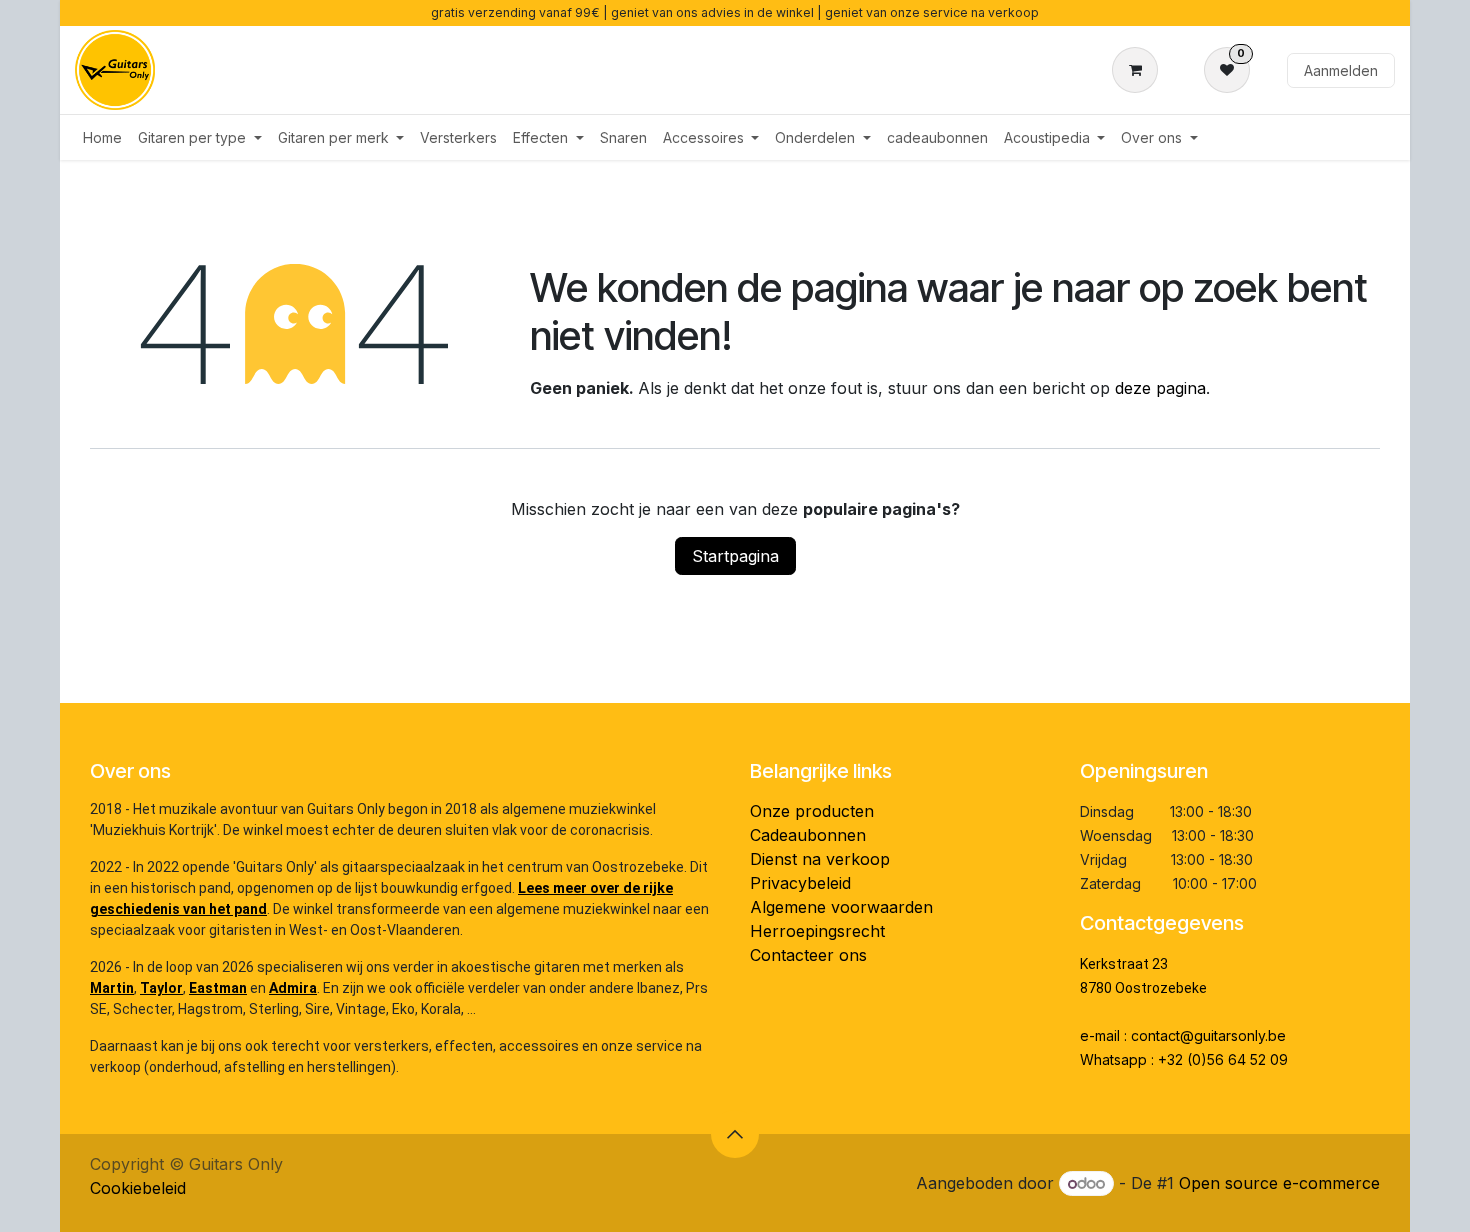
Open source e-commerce (1279, 1183)
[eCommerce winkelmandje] (1139, 70)
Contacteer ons (808, 955)
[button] (735, 1134)
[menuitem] (102, 137)
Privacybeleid (800, 883)
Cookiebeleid (138, 1188)
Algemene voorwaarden (841, 907)
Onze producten (812, 811)
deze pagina (1160, 388)
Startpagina (735, 556)
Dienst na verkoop (820, 859)
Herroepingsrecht (817, 931)
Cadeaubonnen (808, 835)
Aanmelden (1341, 70)
